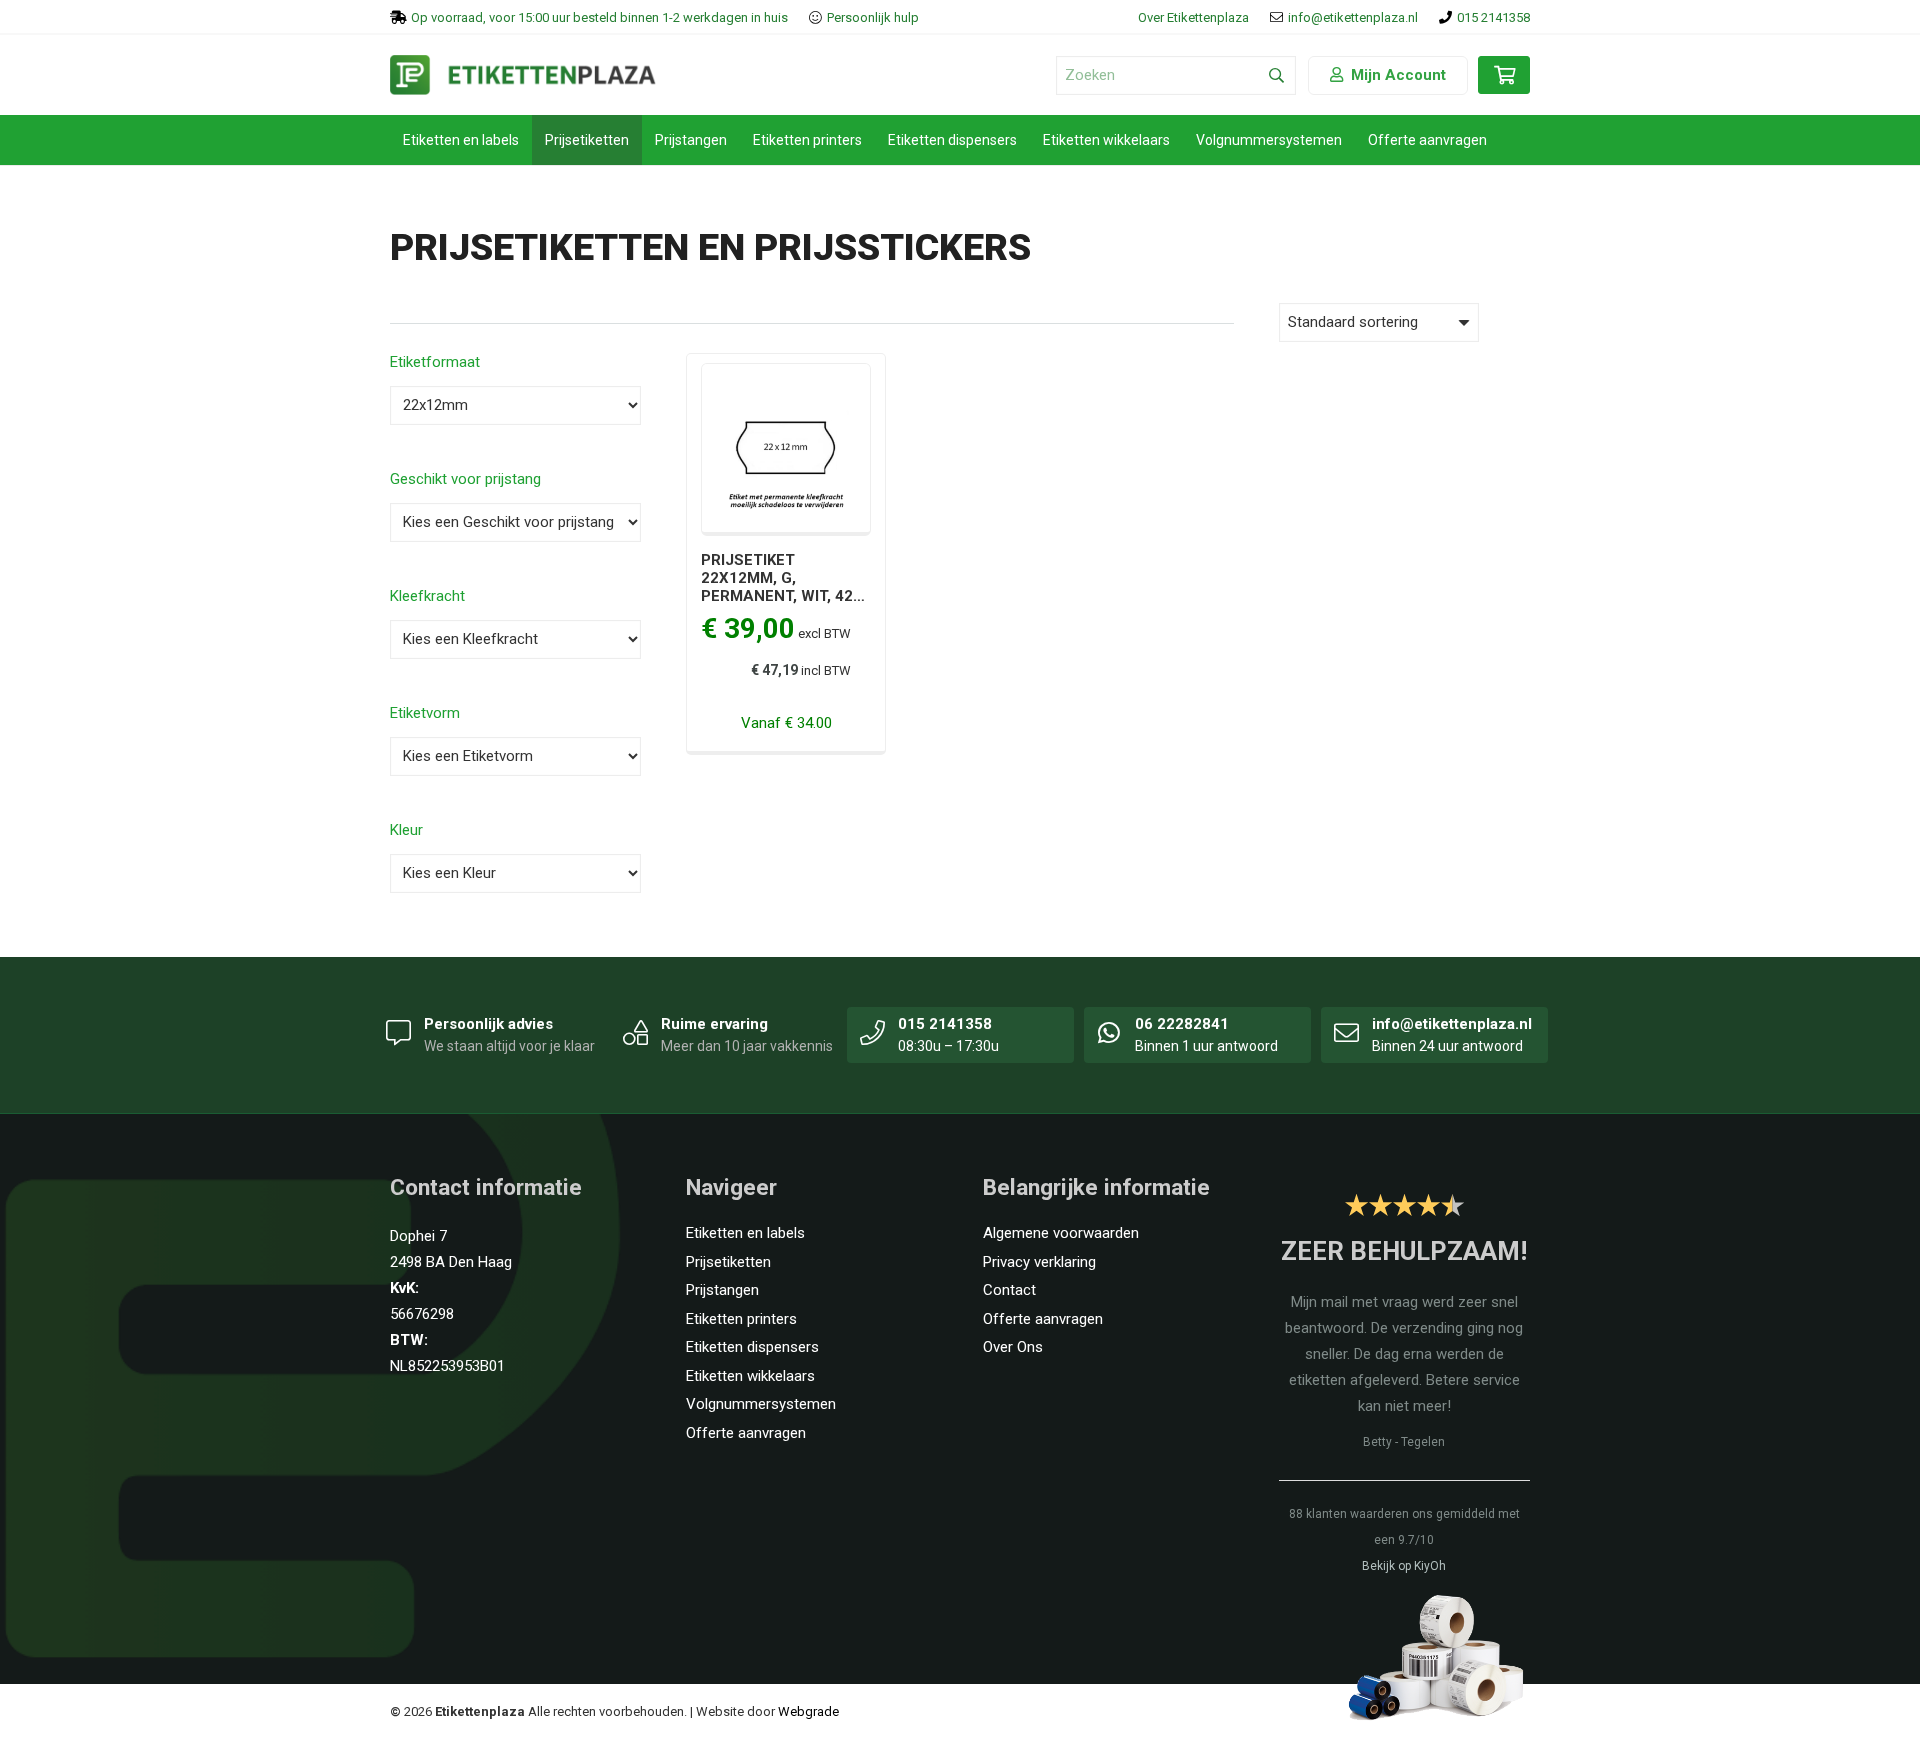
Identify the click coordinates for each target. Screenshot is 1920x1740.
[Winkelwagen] (1504, 85)
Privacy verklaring (1039, 1262)
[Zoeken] (1276, 75)
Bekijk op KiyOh (1404, 1566)
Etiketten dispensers (752, 1347)
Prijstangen (722, 1290)
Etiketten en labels (745, 1233)
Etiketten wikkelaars (750, 1376)
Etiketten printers (741, 1319)
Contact (1009, 1290)
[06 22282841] (1110, 1031)
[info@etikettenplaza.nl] (1347, 1031)
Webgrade (808, 1711)
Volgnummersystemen (761, 1404)
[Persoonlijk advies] (399, 1031)
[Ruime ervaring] (636, 1031)
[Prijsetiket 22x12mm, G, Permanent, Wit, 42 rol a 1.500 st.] (786, 376)
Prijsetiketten (728, 1262)
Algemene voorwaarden (1061, 1233)
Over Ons (1013, 1347)
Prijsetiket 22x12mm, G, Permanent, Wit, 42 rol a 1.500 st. (777, 587)
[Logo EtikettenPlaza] (523, 75)
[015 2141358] (873, 1031)
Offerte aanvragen (746, 1433)
